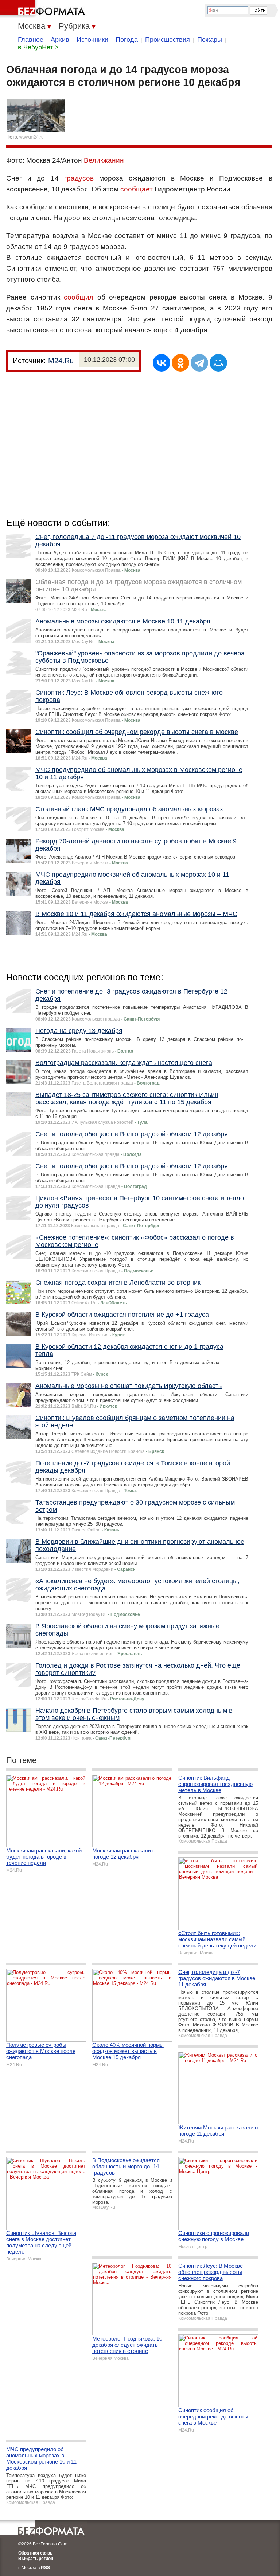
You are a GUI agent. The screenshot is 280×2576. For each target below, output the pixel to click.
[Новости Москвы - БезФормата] (44, 9)
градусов (79, 178)
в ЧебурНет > (38, 47)
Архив (60, 40)
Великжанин (104, 160)
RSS (45, 2568)
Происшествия (168, 40)
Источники (92, 40)
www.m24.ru (32, 137)
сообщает (137, 189)
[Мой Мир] (218, 363)
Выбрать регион (36, 2559)
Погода (127, 40)
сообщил (79, 297)
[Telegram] (199, 363)
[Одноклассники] (180, 363)
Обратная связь (35, 2553)
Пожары (210, 40)
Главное (31, 40)
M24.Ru (61, 361)
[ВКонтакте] (162, 363)
